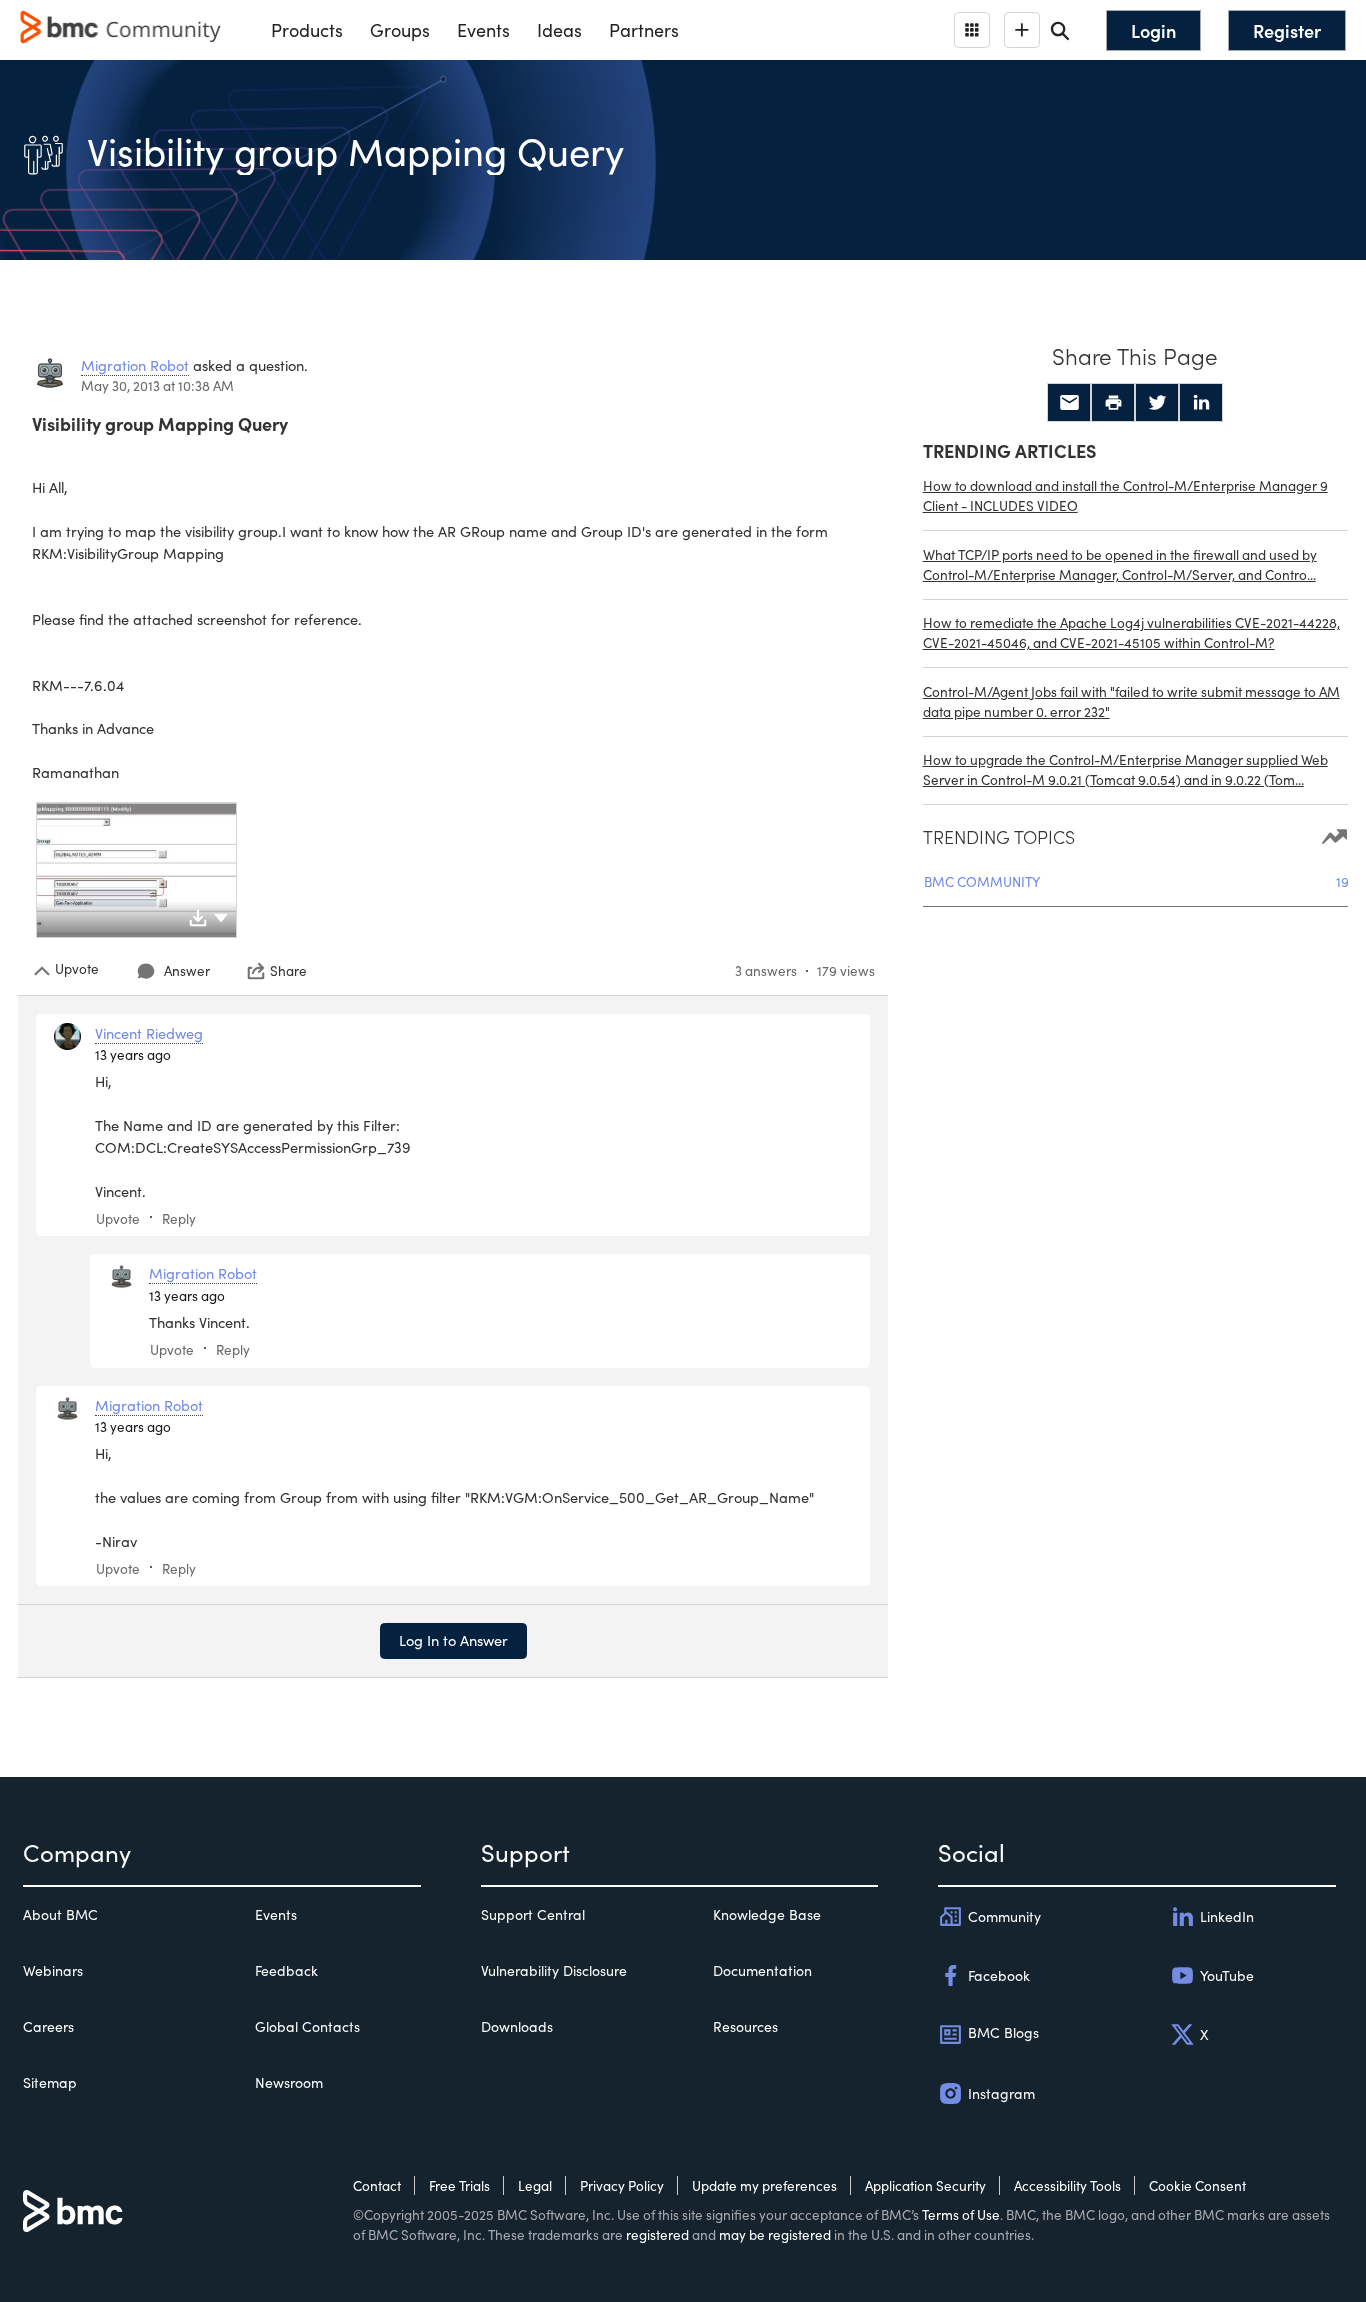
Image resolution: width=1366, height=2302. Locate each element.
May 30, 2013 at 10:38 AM (157, 385)
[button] (221, 916)
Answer (187, 970)
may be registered (775, 2234)
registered (657, 2234)
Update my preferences (764, 2185)
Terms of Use (961, 2214)
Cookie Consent (1197, 2185)
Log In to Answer (453, 1640)
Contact (377, 2185)
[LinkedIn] (1201, 403)
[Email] (1069, 403)
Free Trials (459, 2185)
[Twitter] (1157, 403)
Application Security (925, 2185)
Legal (535, 2185)
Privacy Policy (622, 2185)
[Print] (1113, 403)
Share (288, 971)
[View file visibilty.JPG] (136, 870)
